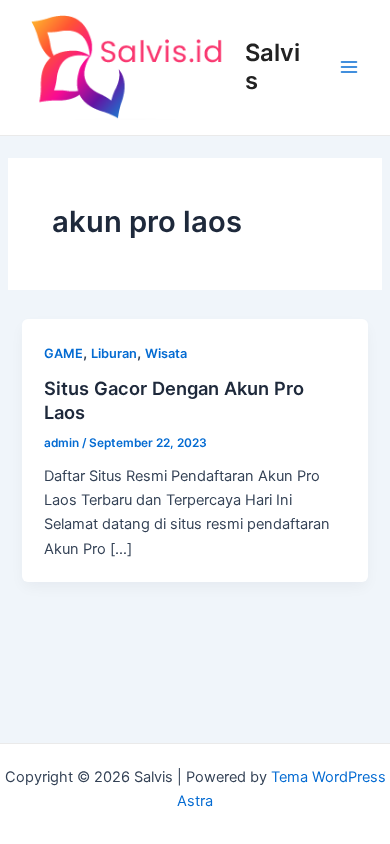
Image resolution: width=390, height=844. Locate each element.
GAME (63, 353)
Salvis (272, 66)
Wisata (166, 353)
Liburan (114, 353)
